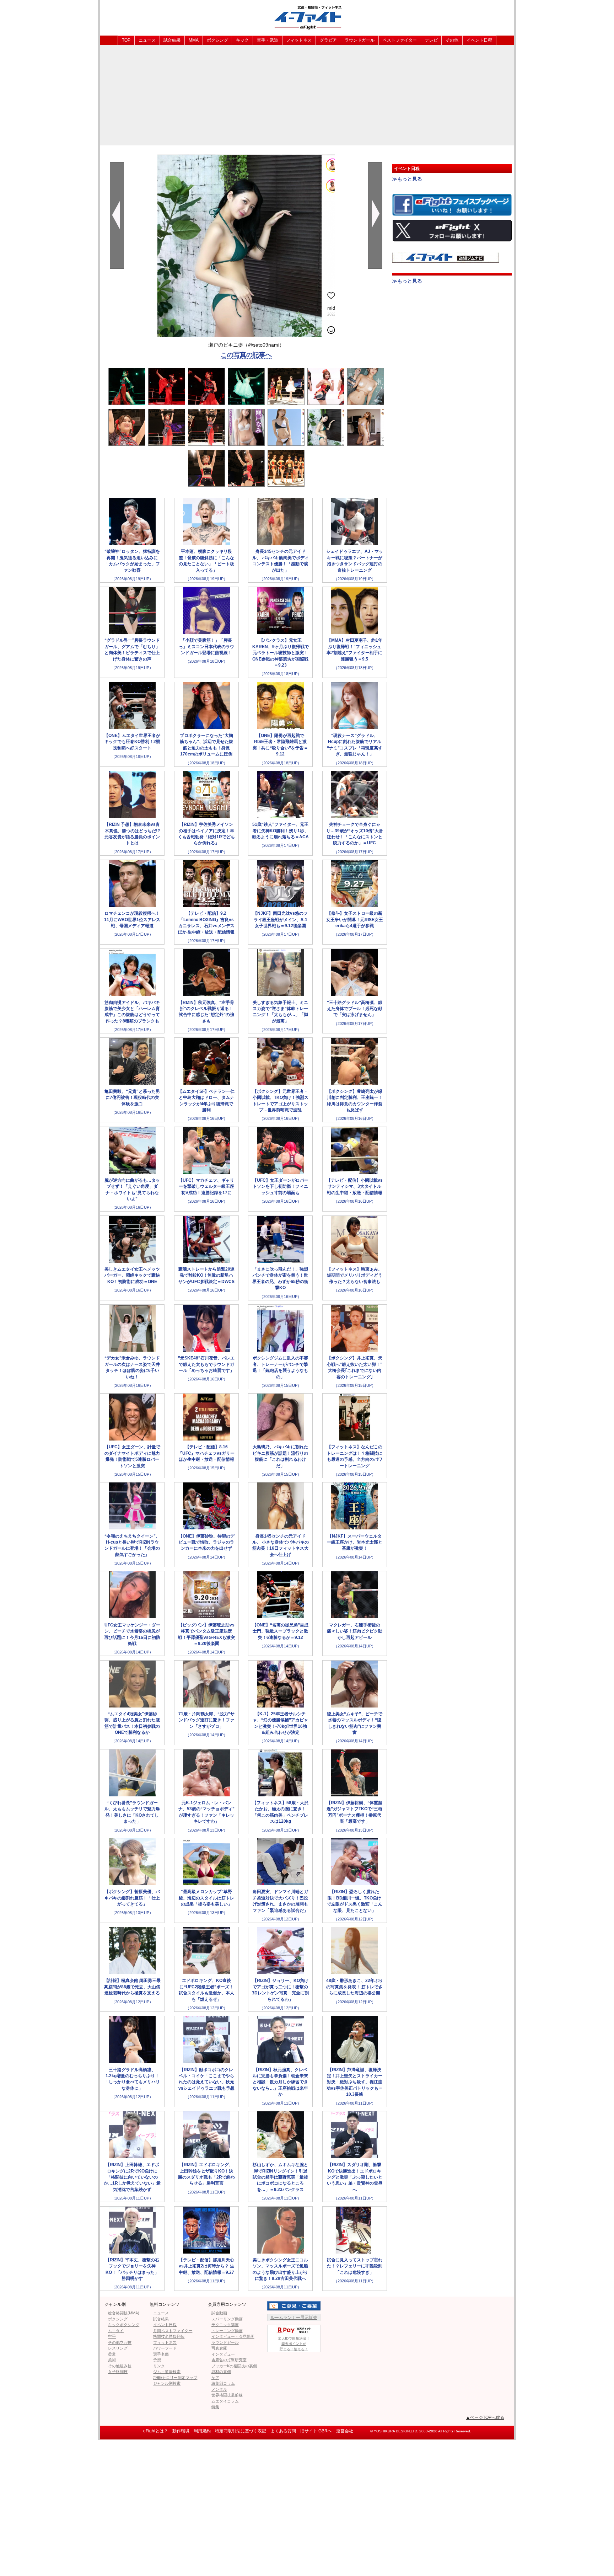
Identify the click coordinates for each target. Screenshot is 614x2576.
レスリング (118, 2348)
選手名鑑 (161, 2354)
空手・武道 (268, 40)
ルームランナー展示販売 (294, 2318)
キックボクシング (124, 2325)
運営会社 (345, 2431)
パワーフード (165, 2348)
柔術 (112, 2360)
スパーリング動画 (227, 2319)
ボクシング (217, 40)
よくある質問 (283, 2431)
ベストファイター (400, 40)
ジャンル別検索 (167, 2383)
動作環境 (181, 2431)
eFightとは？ (156, 2431)
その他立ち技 (120, 2342)
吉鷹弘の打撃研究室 (229, 2360)
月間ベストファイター (173, 2331)
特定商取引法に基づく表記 (241, 2431)
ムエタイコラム (225, 2401)
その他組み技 (120, 2366)
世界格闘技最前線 (227, 2395)
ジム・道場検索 (167, 2372)
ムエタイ (116, 2331)
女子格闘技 (118, 2372)
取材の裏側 (221, 2372)
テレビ (431, 40)
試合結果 (172, 40)
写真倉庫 (219, 2348)
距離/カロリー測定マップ (175, 2378)
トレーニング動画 (227, 2331)
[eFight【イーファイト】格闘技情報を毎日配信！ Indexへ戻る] (307, 17)
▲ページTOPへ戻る (485, 2417)
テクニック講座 (225, 2325)
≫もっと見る (407, 179)
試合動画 (219, 2313)
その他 (452, 40)
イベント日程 (479, 40)
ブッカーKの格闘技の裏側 (234, 2366)
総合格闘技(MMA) (124, 2313)
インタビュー (223, 2354)
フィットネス (299, 40)
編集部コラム (223, 2383)
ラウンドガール (360, 40)
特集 (215, 2407)
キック (242, 40)
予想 (157, 2360)
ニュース (147, 40)
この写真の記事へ (246, 355)
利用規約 (202, 2431)
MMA (194, 40)
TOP (126, 40)
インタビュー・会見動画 (233, 2336)
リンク (159, 2366)
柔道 (112, 2354)
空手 (112, 2336)
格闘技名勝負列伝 (169, 2336)
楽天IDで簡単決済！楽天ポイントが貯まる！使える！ (294, 2344)
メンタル (219, 2389)
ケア (215, 2378)
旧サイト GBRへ (316, 2431)
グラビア (328, 40)
